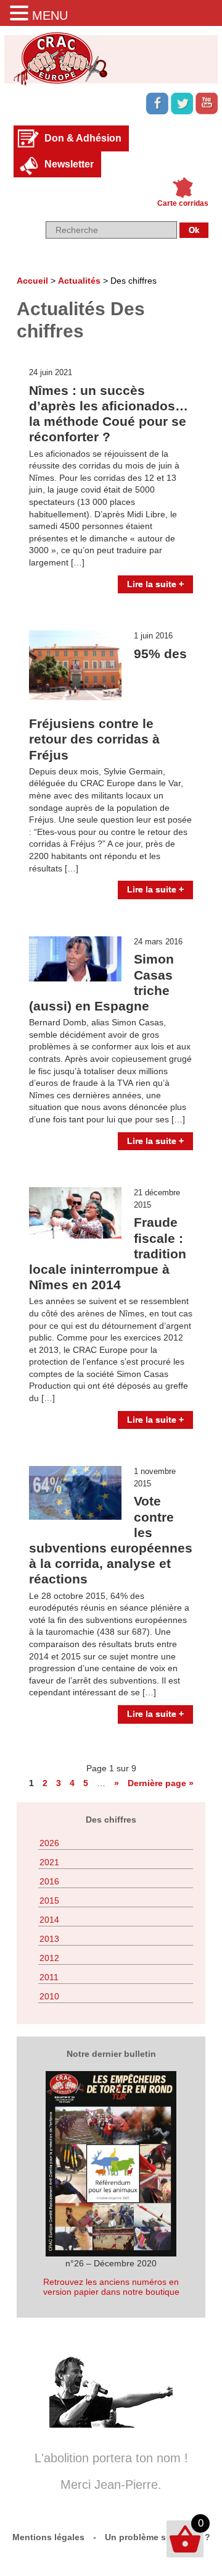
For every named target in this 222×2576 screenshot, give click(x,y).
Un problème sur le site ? (158, 2537)
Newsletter (69, 164)
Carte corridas (183, 203)
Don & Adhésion (83, 138)
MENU (50, 15)
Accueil (32, 281)
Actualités (79, 281)
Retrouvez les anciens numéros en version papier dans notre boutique (111, 2287)
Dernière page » (161, 1783)
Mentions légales (48, 2537)
